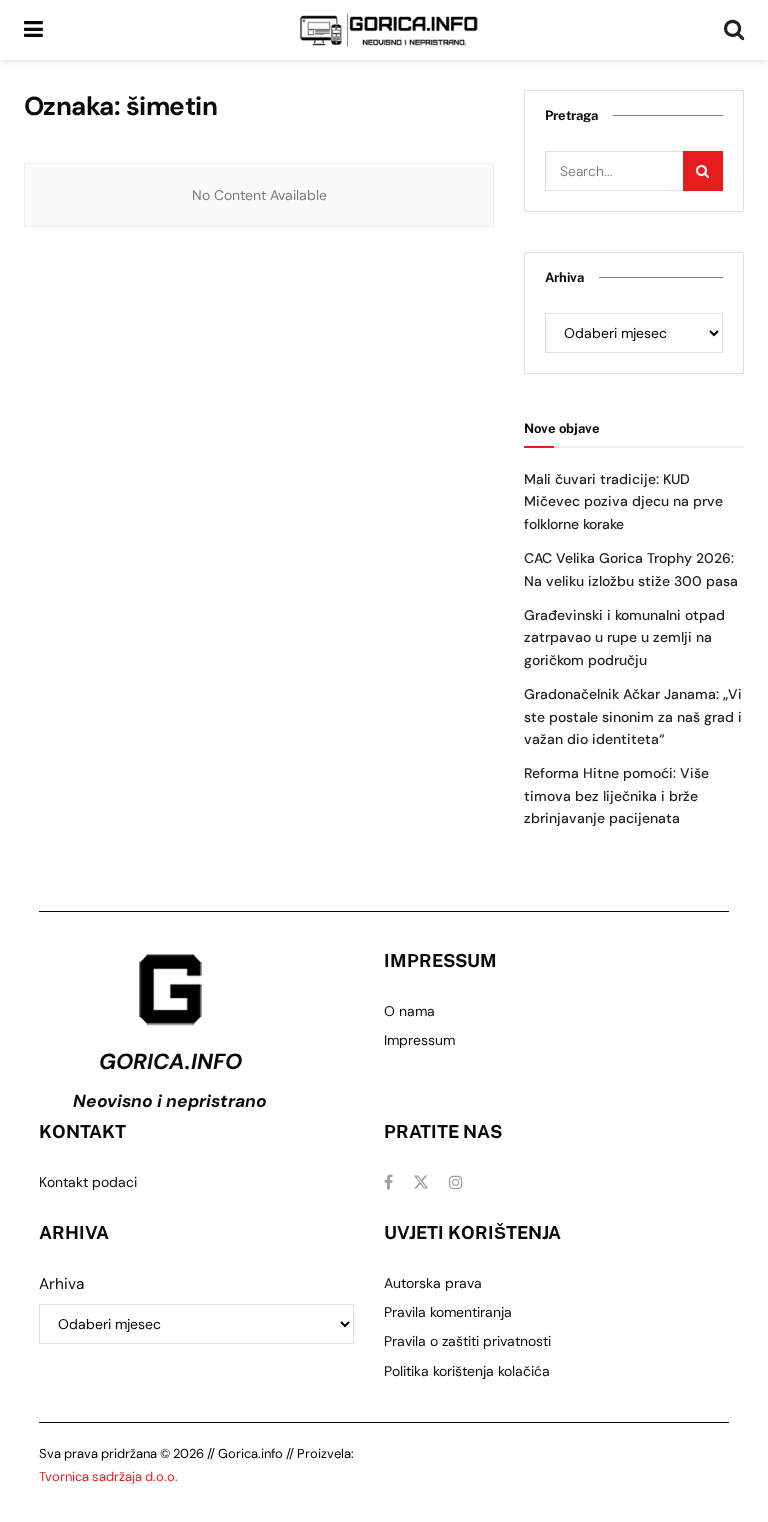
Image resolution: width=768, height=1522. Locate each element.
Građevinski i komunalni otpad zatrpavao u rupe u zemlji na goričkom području (624, 637)
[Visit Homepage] (389, 30)
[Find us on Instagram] (456, 1182)
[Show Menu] (33, 30)
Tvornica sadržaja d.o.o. (108, 1476)
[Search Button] (734, 30)
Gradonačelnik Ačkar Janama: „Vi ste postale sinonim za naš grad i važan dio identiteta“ (633, 716)
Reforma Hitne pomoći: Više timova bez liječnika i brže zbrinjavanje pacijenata (616, 795)
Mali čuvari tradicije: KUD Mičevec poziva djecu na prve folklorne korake (623, 501)
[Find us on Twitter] (421, 1182)
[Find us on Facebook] (388, 1182)
